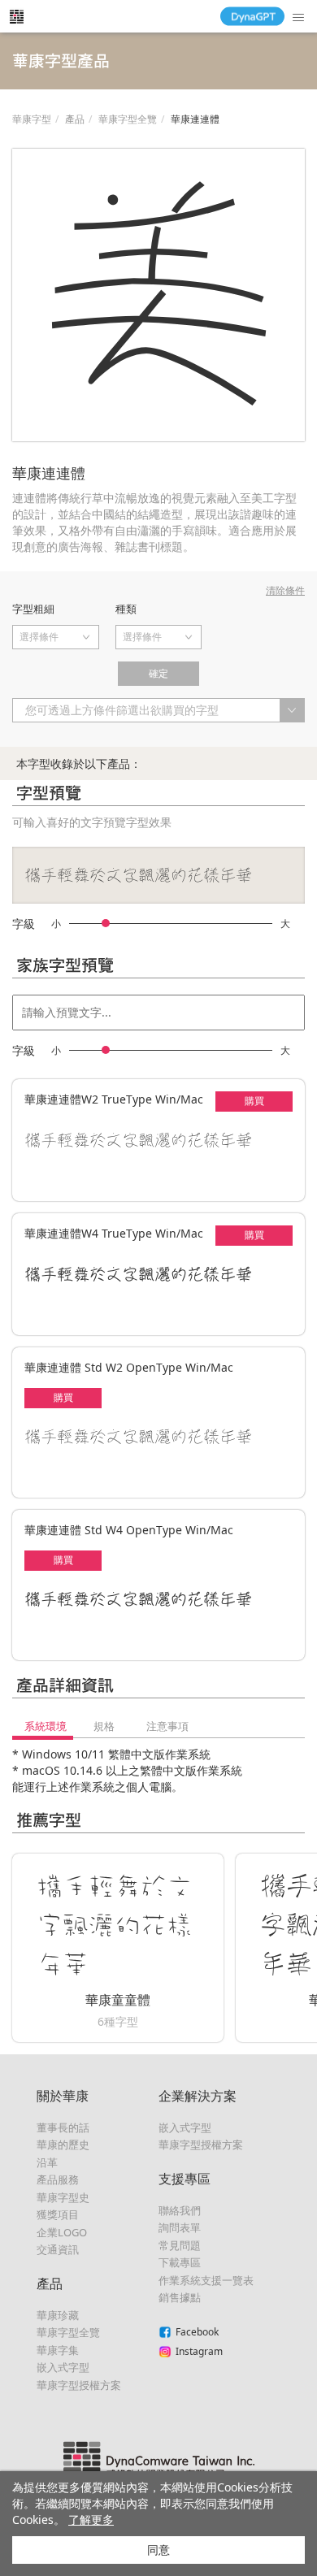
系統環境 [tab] (46, 1726)
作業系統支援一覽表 (206, 2280)
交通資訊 (58, 2249)
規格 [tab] (104, 1726)
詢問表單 (180, 2227)
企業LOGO (62, 2232)
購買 (254, 1101)
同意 (158, 2550)
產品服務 (58, 2179)
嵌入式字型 (63, 2367)
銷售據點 (180, 2297)
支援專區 (185, 2179)
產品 (75, 119)
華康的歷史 (63, 2144)
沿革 (47, 2162)
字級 (24, 924)
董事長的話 (63, 2127)
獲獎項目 (58, 2214)
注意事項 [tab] (167, 1726)
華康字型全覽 (128, 119)
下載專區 (180, 2262)
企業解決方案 (198, 2096)
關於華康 (63, 2096)
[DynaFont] (16, 16)
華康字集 (58, 2350)
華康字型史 (63, 2197)
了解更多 (91, 2520)
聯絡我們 (180, 2210)
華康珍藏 (58, 2315)
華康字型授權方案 (79, 2385)
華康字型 (32, 119)
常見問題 (180, 2245)
